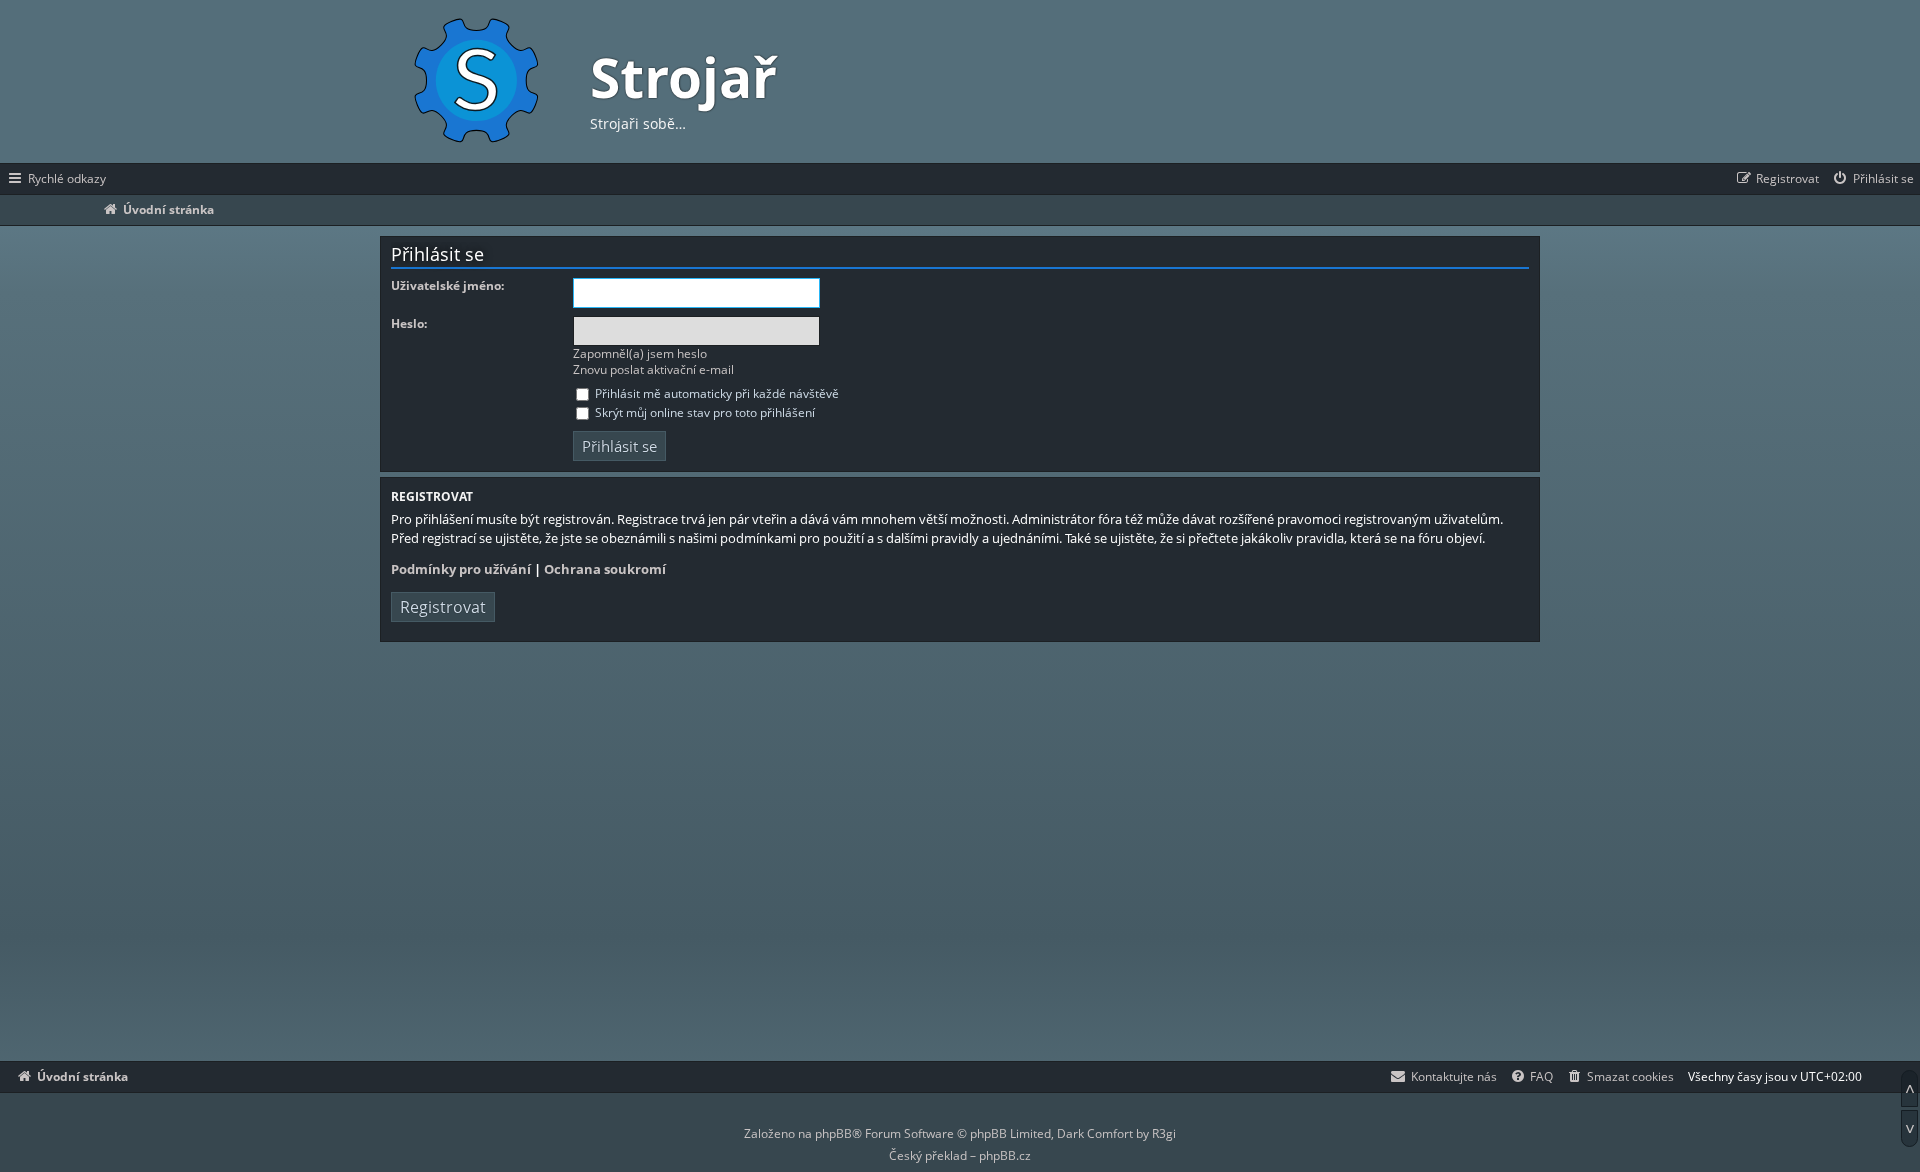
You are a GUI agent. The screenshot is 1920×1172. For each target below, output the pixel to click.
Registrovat (443, 607)
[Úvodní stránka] (475, 81)
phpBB (833, 1133)
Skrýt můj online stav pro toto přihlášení (703, 412)
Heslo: (409, 324)
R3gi (1164, 1133)
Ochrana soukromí (605, 569)
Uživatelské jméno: (447, 286)
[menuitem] (1872, 179)
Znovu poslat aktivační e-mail (653, 369)
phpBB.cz (1005, 1155)
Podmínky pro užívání (461, 569)
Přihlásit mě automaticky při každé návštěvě (715, 393)
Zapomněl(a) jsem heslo (640, 353)
